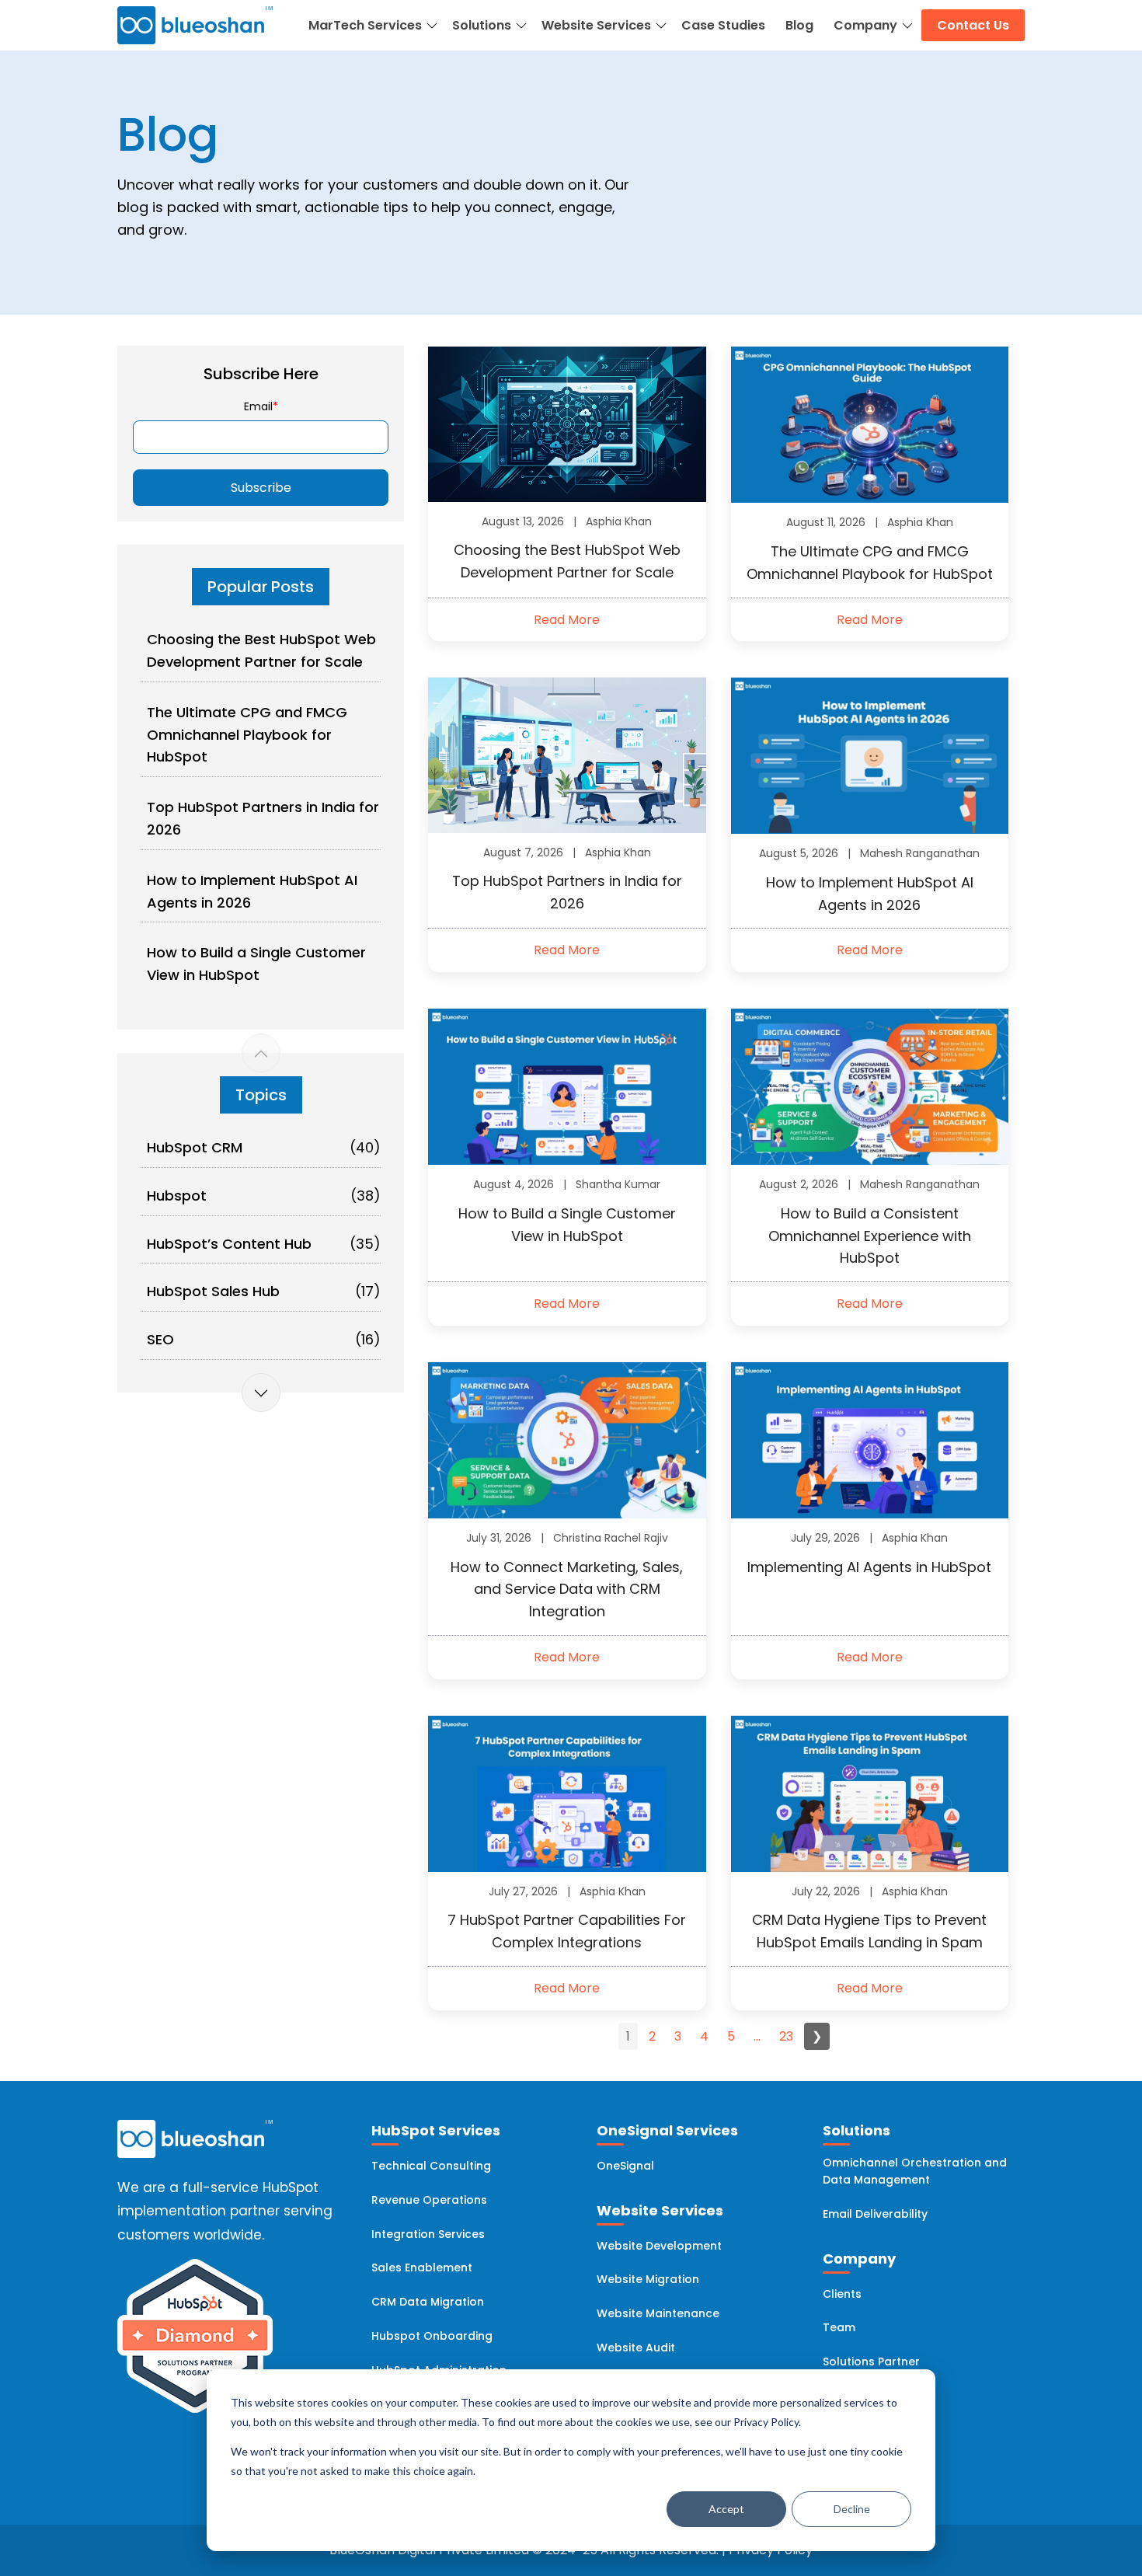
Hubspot (177, 1196)
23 (786, 2036)
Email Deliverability (875, 2214)
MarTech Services (365, 25)
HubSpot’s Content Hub (229, 1244)
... (757, 2036)
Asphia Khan (619, 521)
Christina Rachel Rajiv (611, 1538)
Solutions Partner (871, 2362)
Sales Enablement (422, 2268)
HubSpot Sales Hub (213, 1291)
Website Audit (636, 2348)
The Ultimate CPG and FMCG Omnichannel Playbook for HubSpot (247, 735)
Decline (852, 2509)
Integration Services (428, 2234)
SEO (160, 1339)
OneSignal (625, 2166)
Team (839, 2327)
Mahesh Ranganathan (920, 853)
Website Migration (648, 2279)
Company (865, 25)
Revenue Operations (429, 2200)
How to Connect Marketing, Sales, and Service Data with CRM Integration (567, 1590)
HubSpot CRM (195, 1147)
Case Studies (723, 25)
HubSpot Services (436, 2130)
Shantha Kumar (618, 1184)
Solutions (482, 25)
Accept (726, 2509)
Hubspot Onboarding (432, 2336)
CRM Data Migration (428, 2302)
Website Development (659, 2246)
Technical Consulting (431, 2166)
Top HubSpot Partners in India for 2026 (263, 818)
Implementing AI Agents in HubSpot (869, 1567)
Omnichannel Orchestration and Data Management (915, 2171)
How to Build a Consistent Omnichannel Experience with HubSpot (870, 1236)
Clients (842, 2294)
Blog (799, 25)
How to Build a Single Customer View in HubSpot (256, 964)
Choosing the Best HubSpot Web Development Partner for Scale (261, 650)
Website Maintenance (658, 2313)
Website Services (596, 25)
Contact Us (973, 25)
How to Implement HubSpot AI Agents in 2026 (252, 891)
